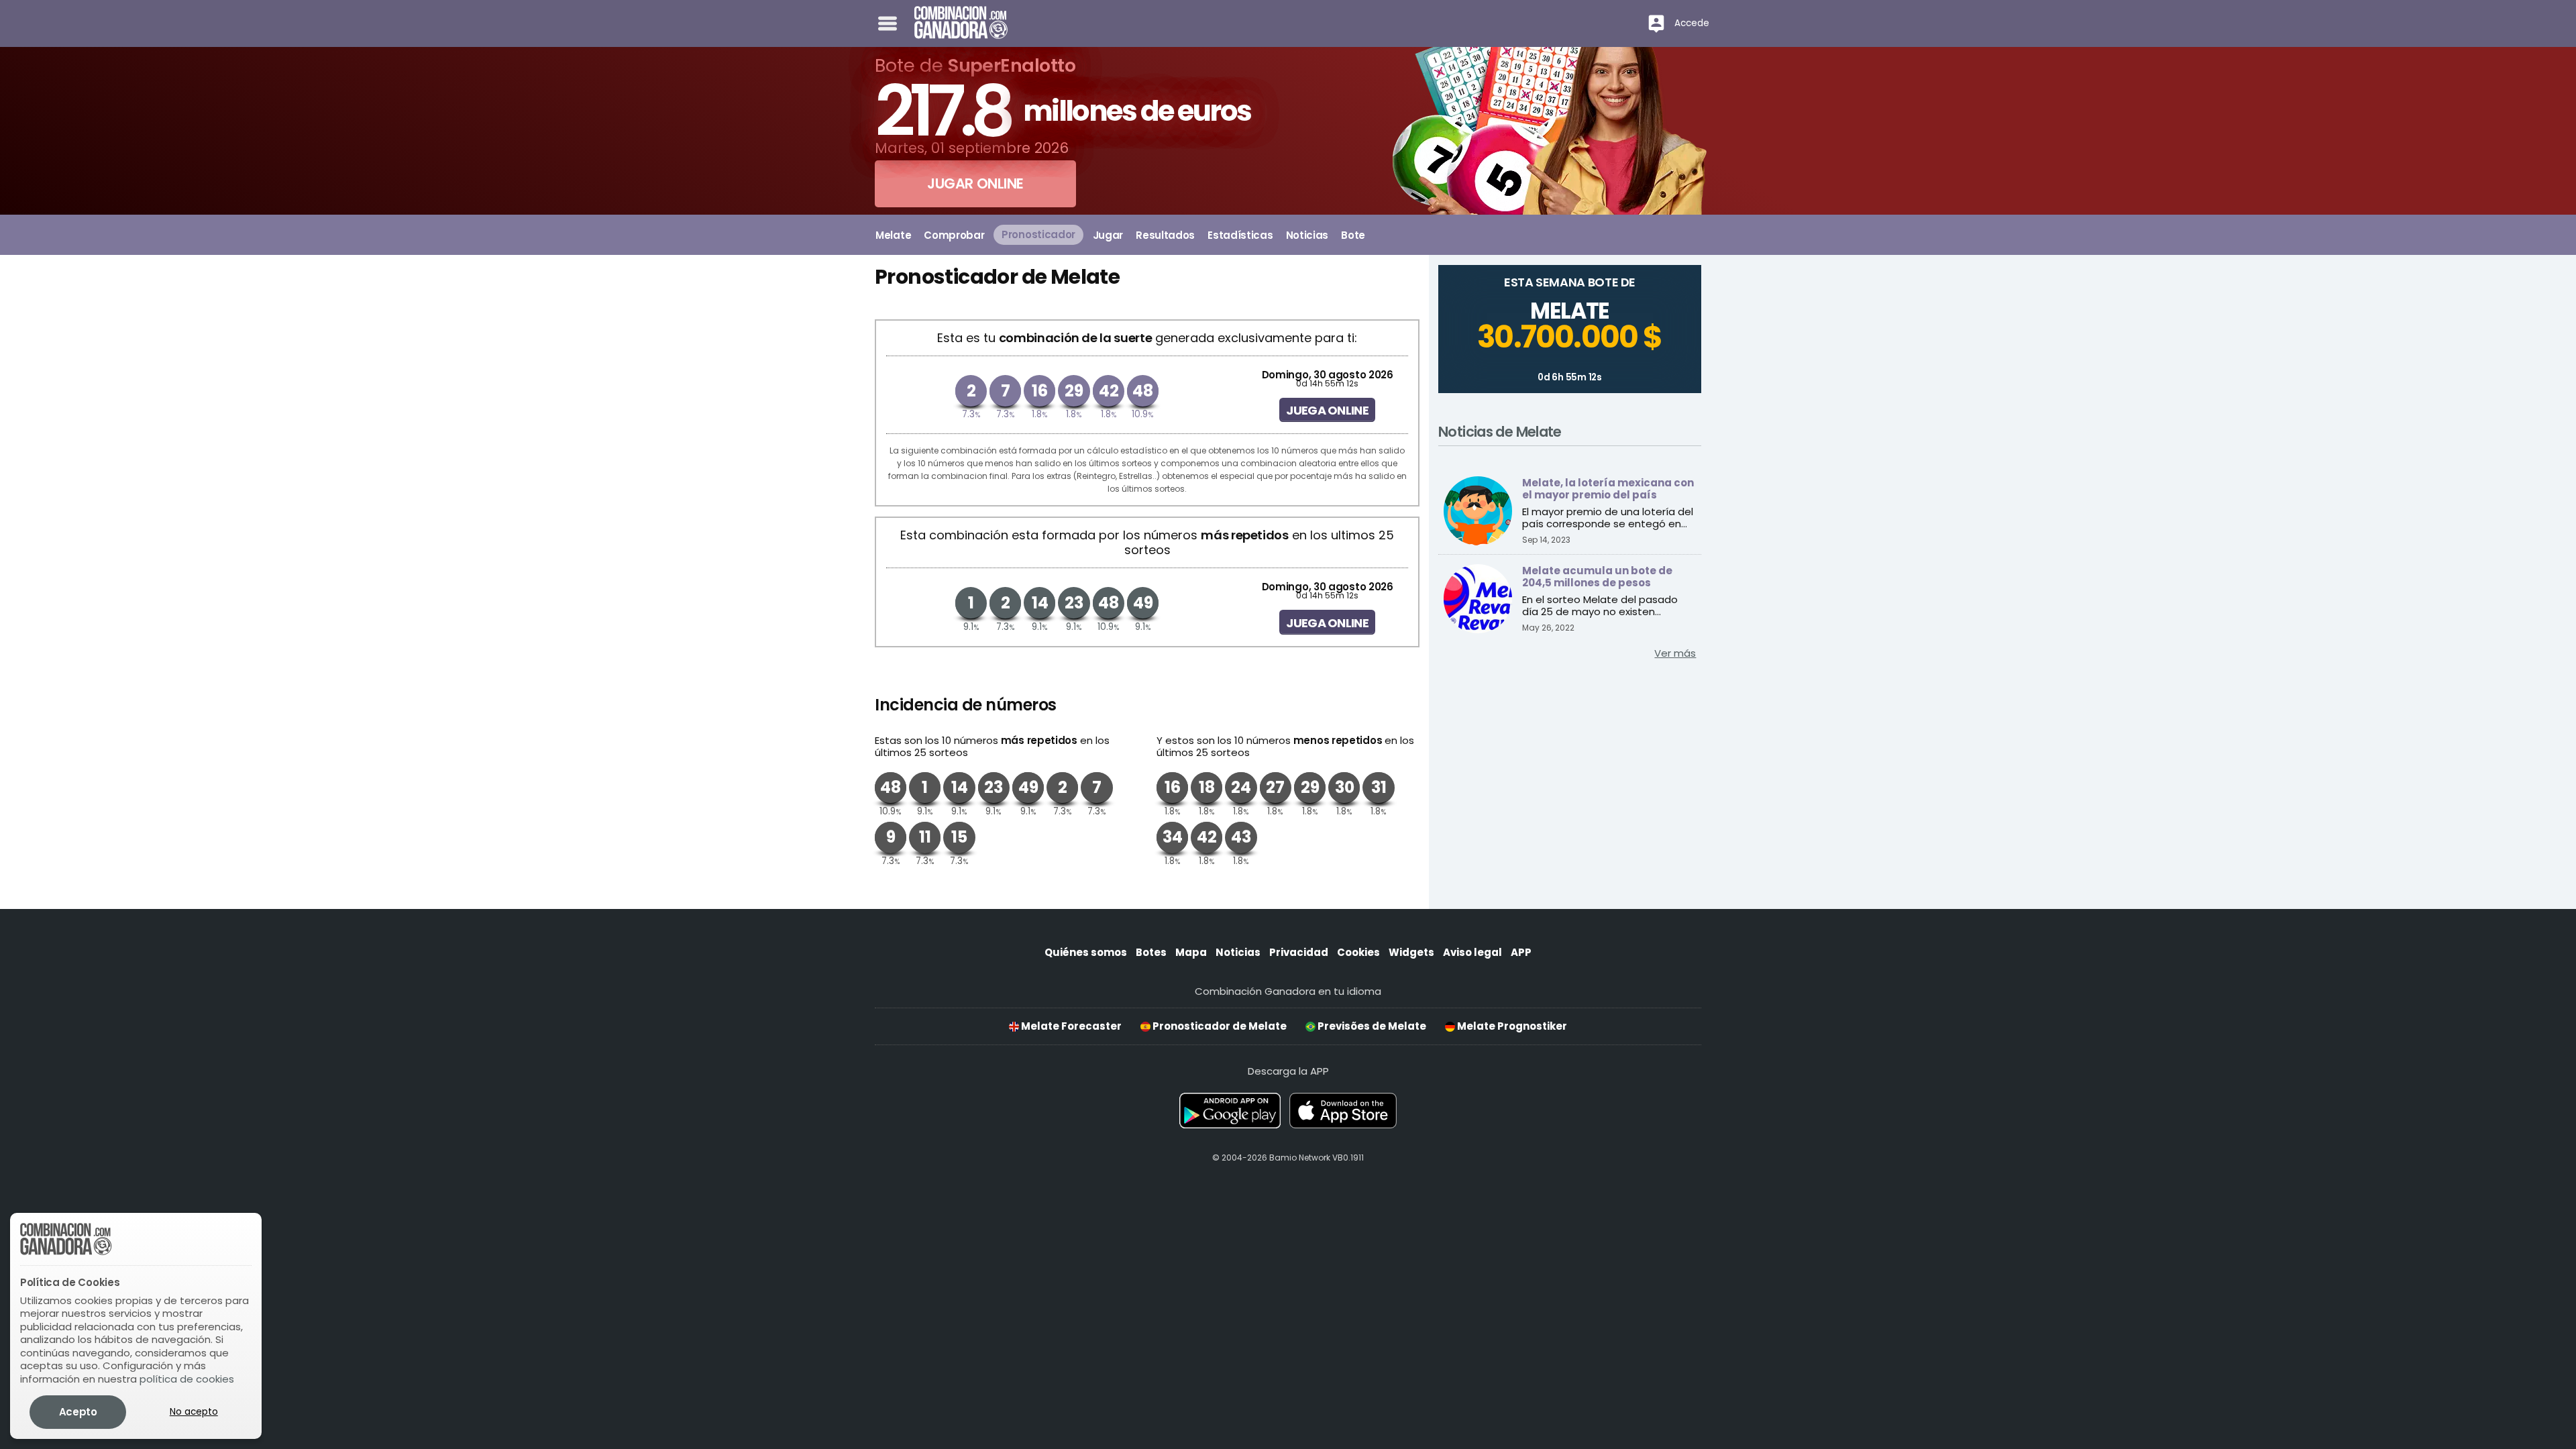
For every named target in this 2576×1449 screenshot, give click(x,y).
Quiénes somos (1086, 952)
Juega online (1327, 410)
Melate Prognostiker (1511, 1026)
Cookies (1358, 952)
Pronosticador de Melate (1219, 1026)
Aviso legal (1472, 952)
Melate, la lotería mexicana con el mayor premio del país (1608, 489)
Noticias (1238, 952)
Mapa (1191, 952)
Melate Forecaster (1070, 1026)
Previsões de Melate (1371, 1026)
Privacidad (1299, 952)
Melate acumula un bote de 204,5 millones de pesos (1597, 577)
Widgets (1411, 952)
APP (1521, 952)
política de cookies (187, 1379)
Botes (1151, 952)
